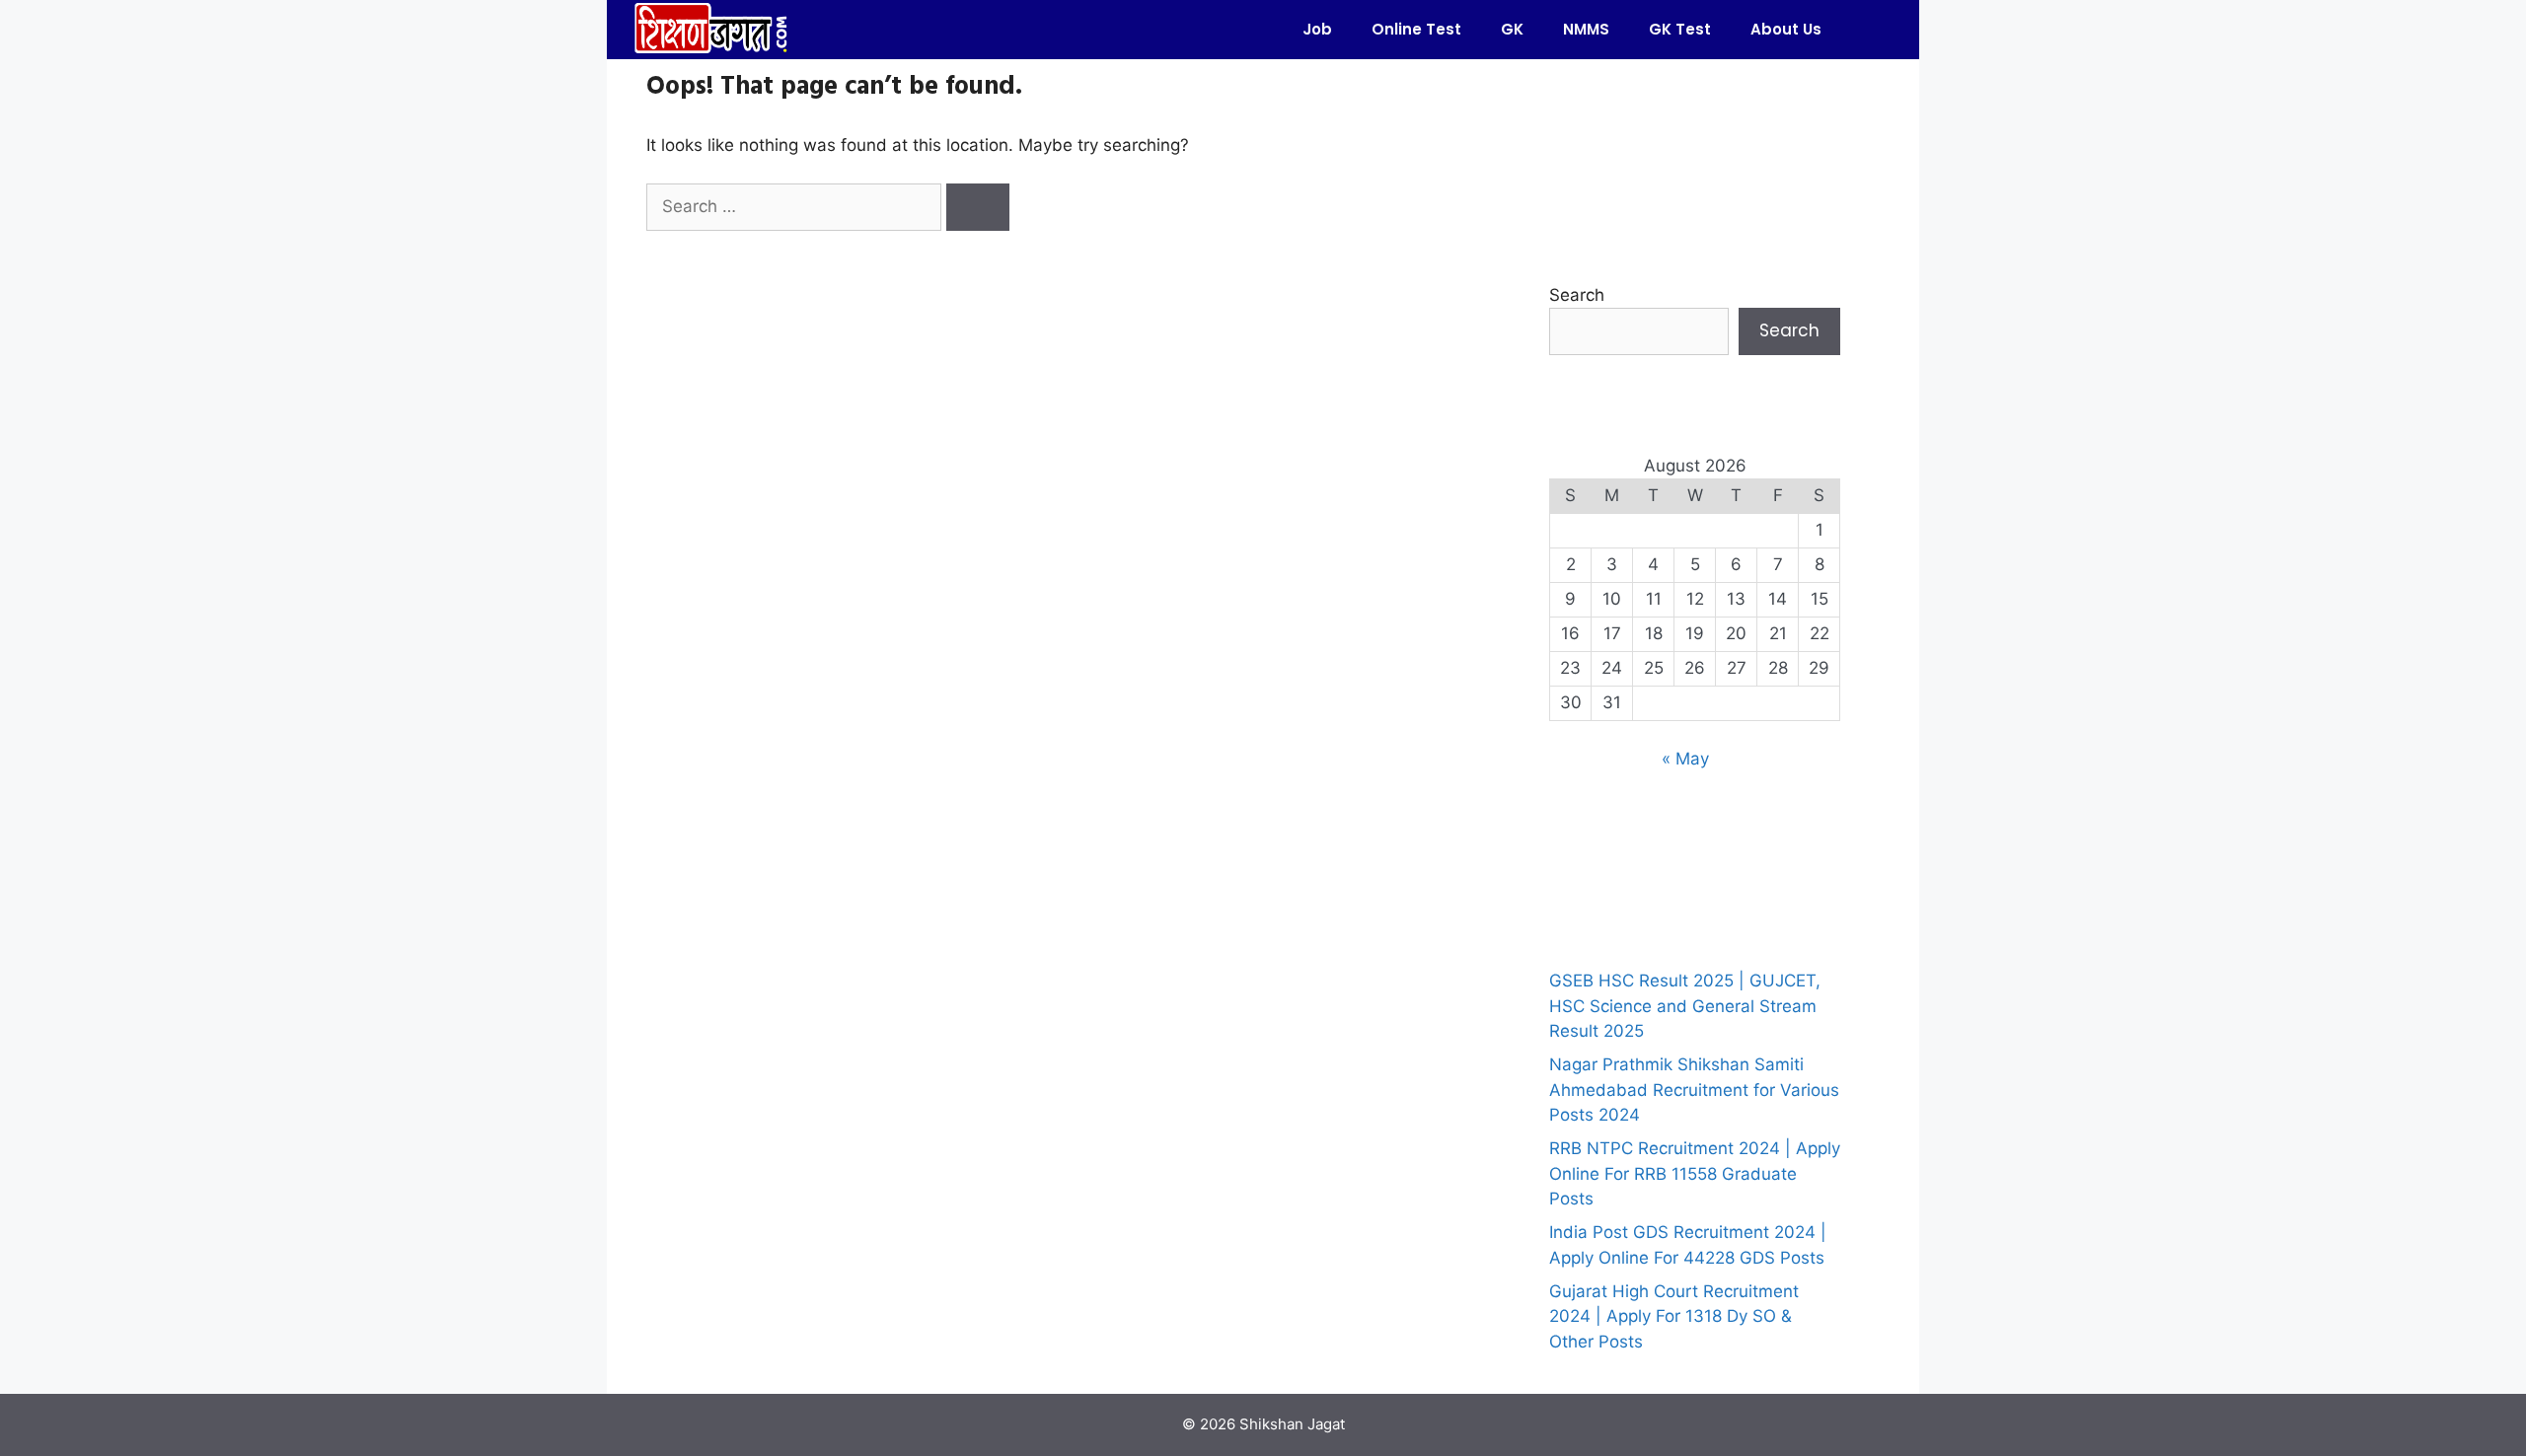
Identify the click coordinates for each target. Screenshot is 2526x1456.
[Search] (978, 207)
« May (1685, 759)
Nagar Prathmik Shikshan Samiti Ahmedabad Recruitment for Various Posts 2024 (1694, 1090)
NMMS (1586, 29)
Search (1577, 295)
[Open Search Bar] (1870, 30)
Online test (1416, 29)
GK (1512, 29)
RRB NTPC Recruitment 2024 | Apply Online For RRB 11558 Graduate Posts (1695, 1173)
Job (1317, 29)
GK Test (1680, 29)
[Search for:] (796, 206)
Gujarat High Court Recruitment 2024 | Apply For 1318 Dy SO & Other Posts (1674, 1316)
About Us (1786, 29)
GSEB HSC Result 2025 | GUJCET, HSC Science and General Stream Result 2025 (1685, 1006)
